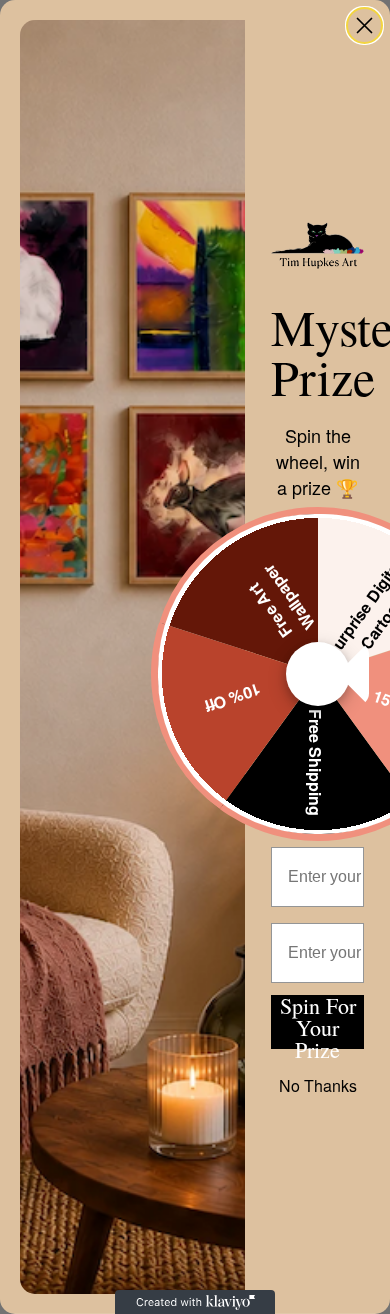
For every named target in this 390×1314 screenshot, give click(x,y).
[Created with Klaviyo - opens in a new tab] (195, 1302)
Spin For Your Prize (318, 1022)
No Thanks (318, 1085)
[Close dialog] (364, 25)
